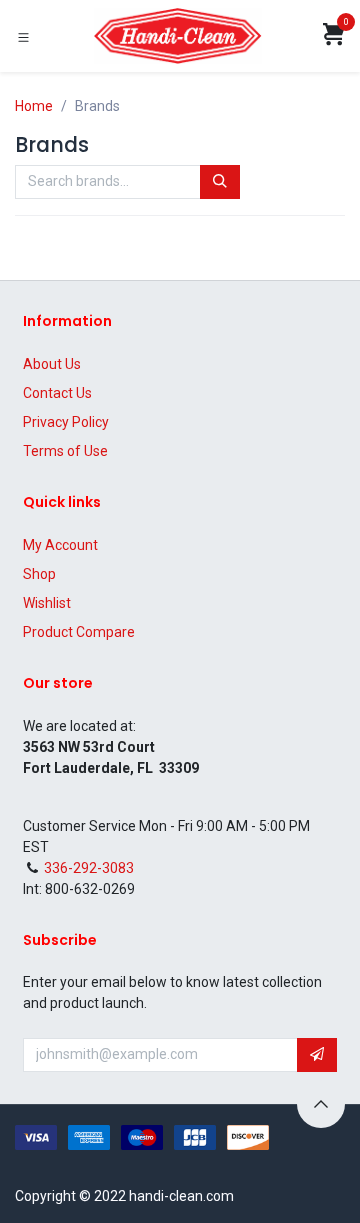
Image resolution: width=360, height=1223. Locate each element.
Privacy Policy (66, 422)
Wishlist (47, 603)
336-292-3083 (89, 868)
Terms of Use (65, 451)
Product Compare (79, 632)
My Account (60, 545)
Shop (39, 574)
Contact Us (57, 393)
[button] (317, 1055)
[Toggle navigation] (23, 36)
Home (34, 106)
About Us (52, 364)
